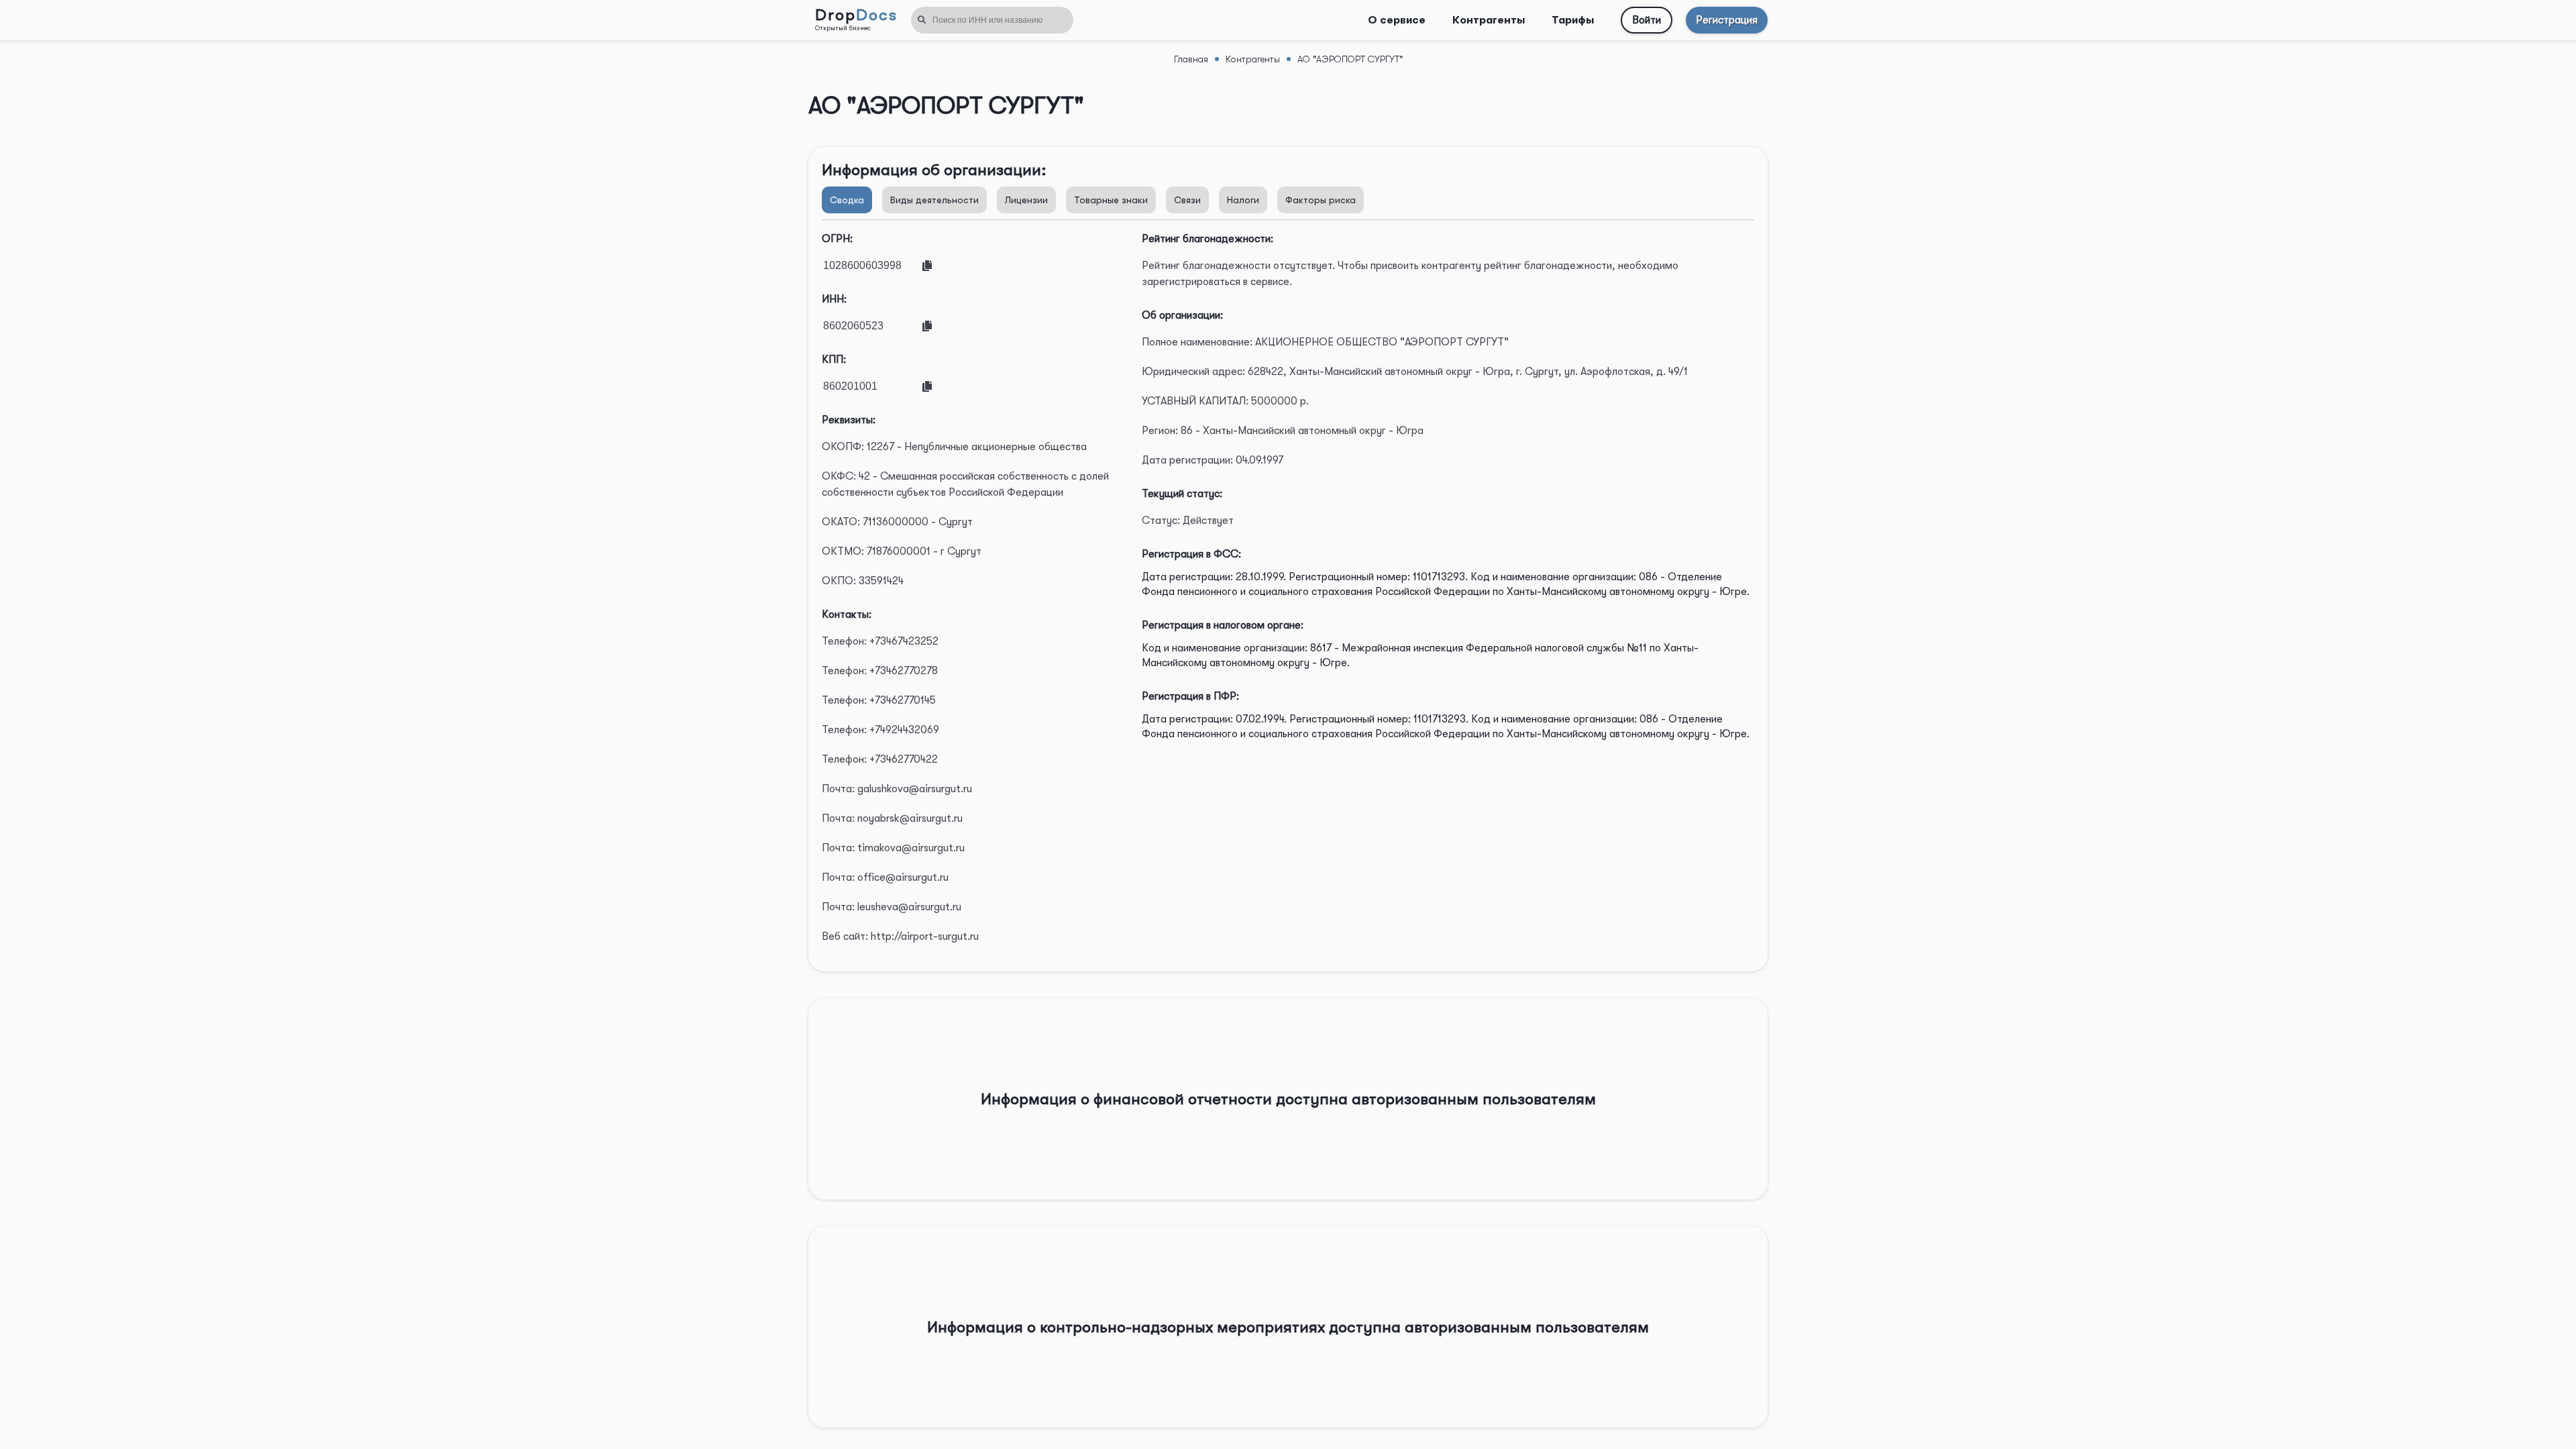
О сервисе (1397, 20)
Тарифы (1573, 20)
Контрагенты (1489, 20)
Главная (1191, 59)
